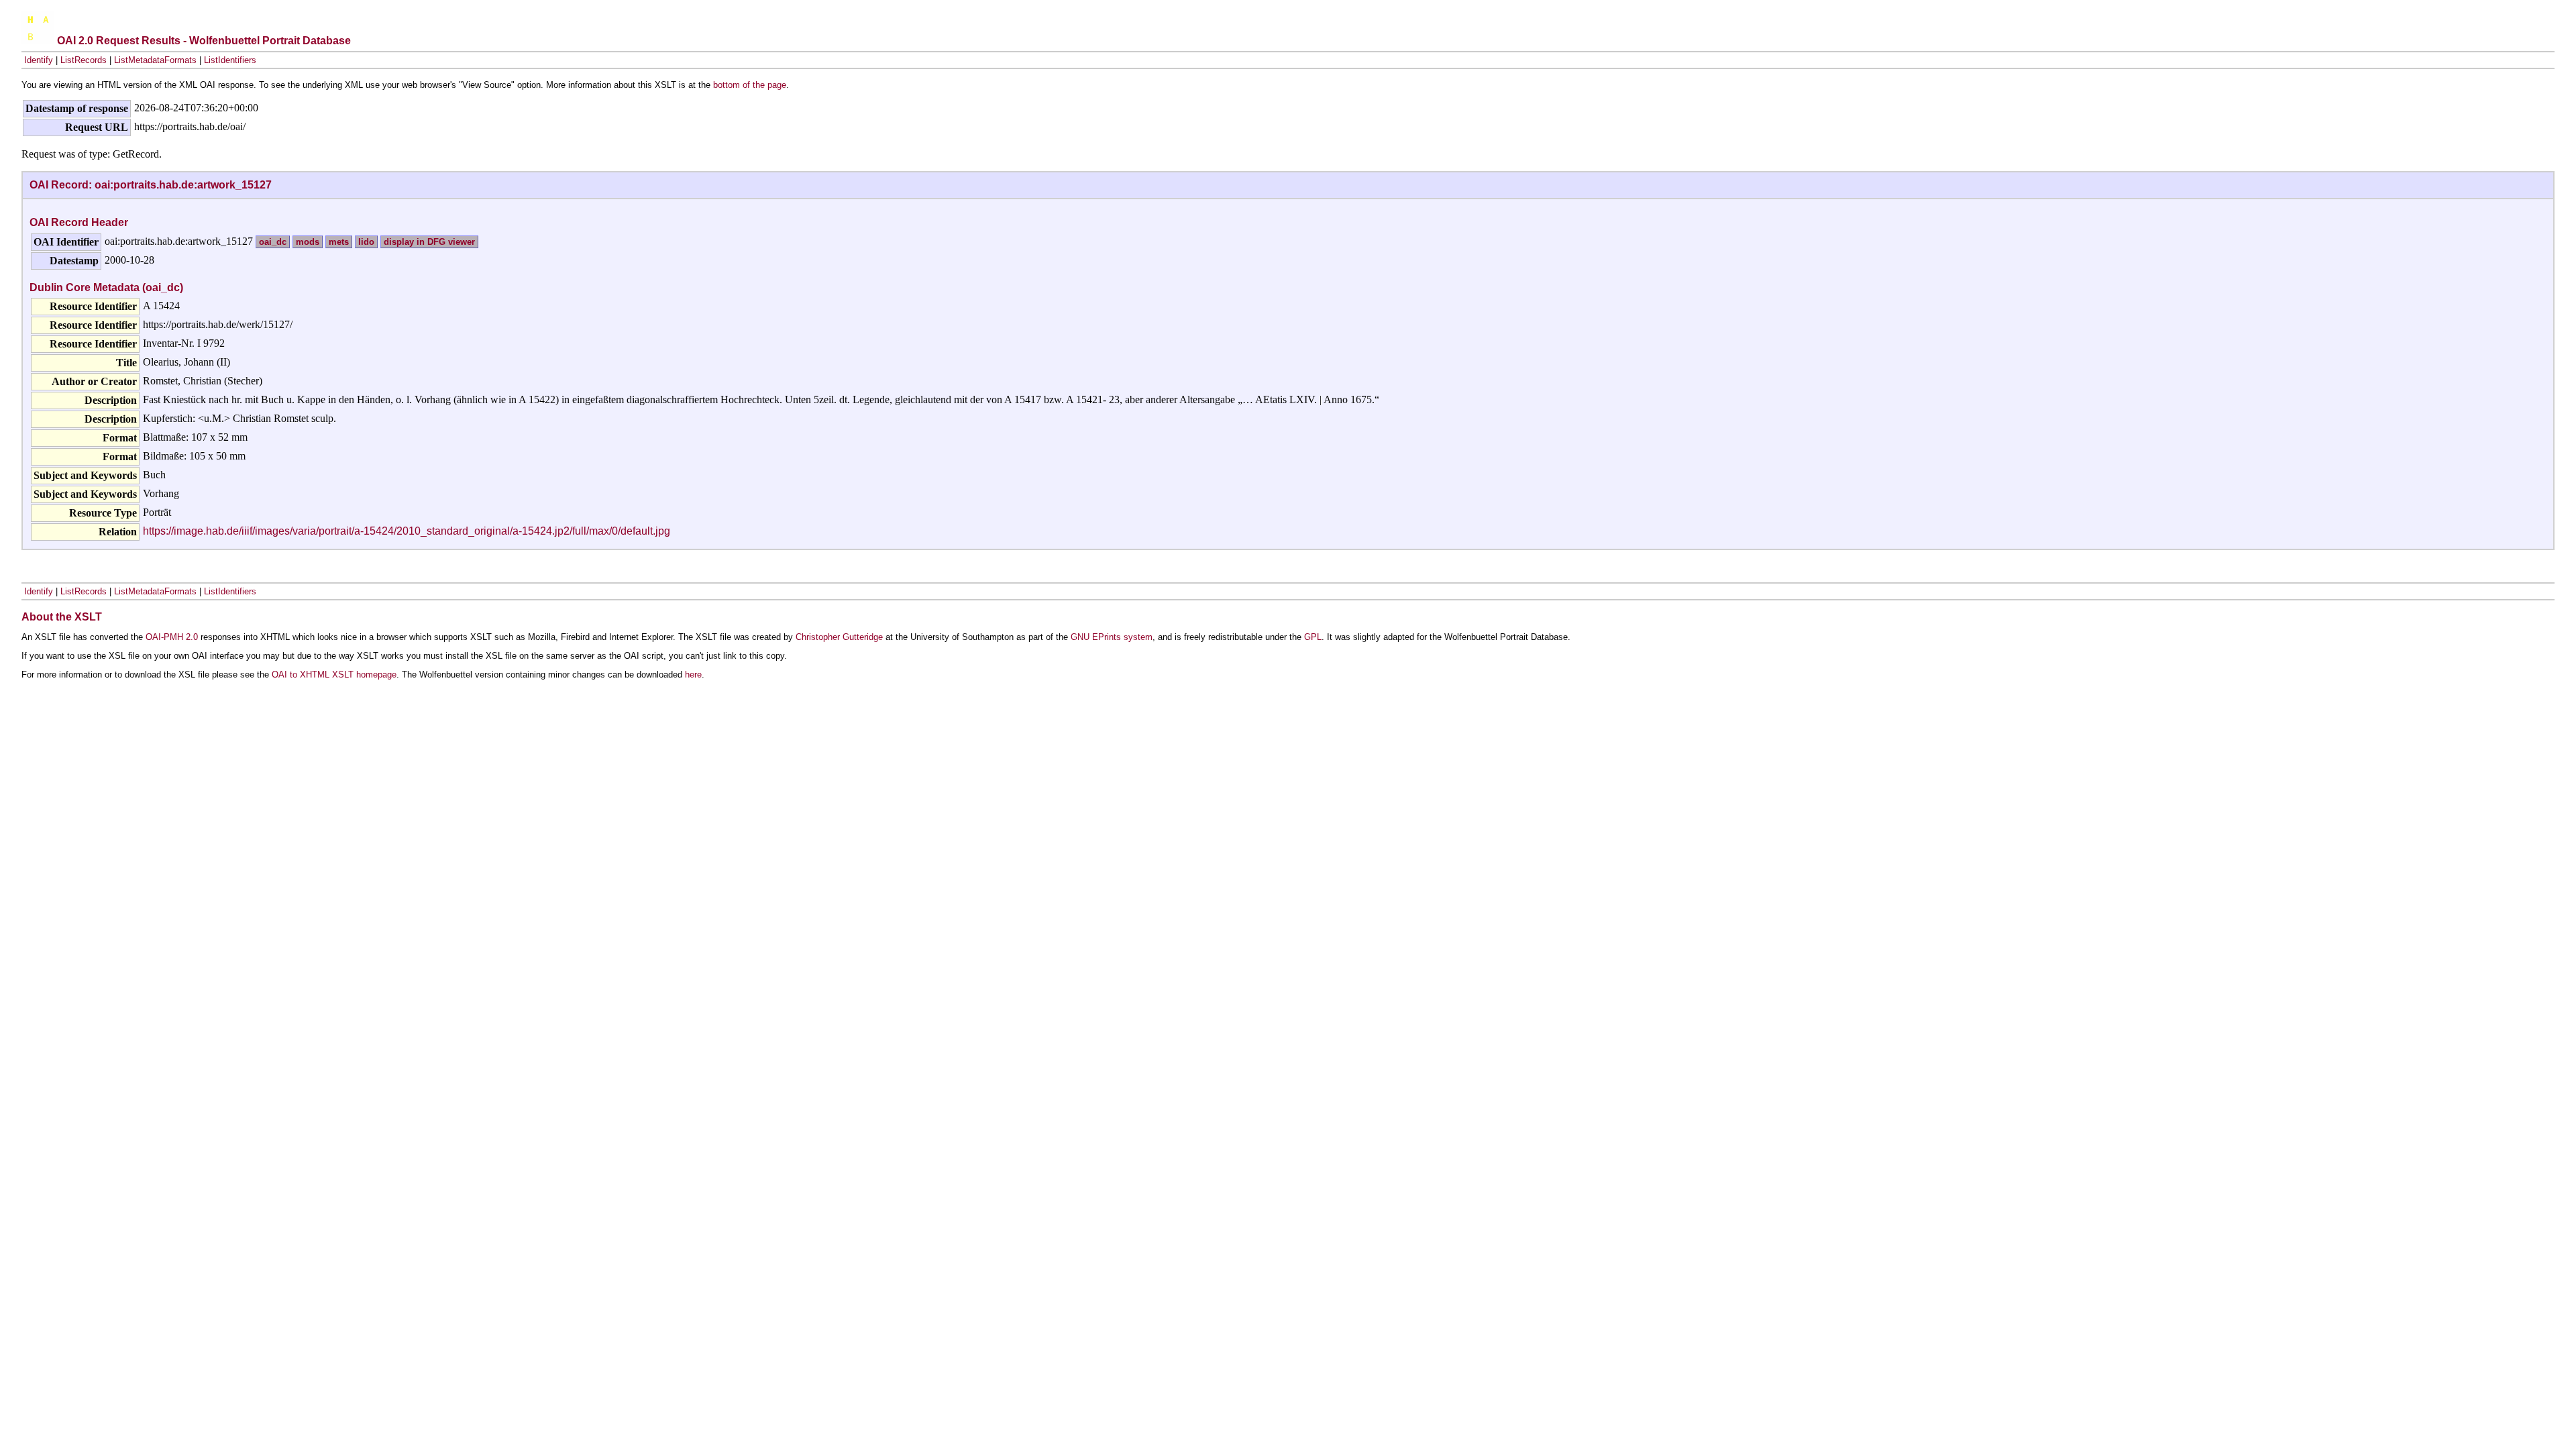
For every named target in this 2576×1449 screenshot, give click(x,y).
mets (339, 242)
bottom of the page (750, 85)
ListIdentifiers (230, 60)
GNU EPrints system (1112, 637)
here (693, 675)
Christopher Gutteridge (839, 637)
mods (308, 242)
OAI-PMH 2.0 (172, 637)
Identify (39, 60)
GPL (1313, 637)
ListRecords (84, 60)
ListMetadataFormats (155, 60)
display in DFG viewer (429, 242)
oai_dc (273, 242)
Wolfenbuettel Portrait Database (270, 41)
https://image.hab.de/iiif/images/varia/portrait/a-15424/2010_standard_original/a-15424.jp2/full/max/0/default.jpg (407, 531)
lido (366, 242)
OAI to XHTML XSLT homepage (334, 675)
